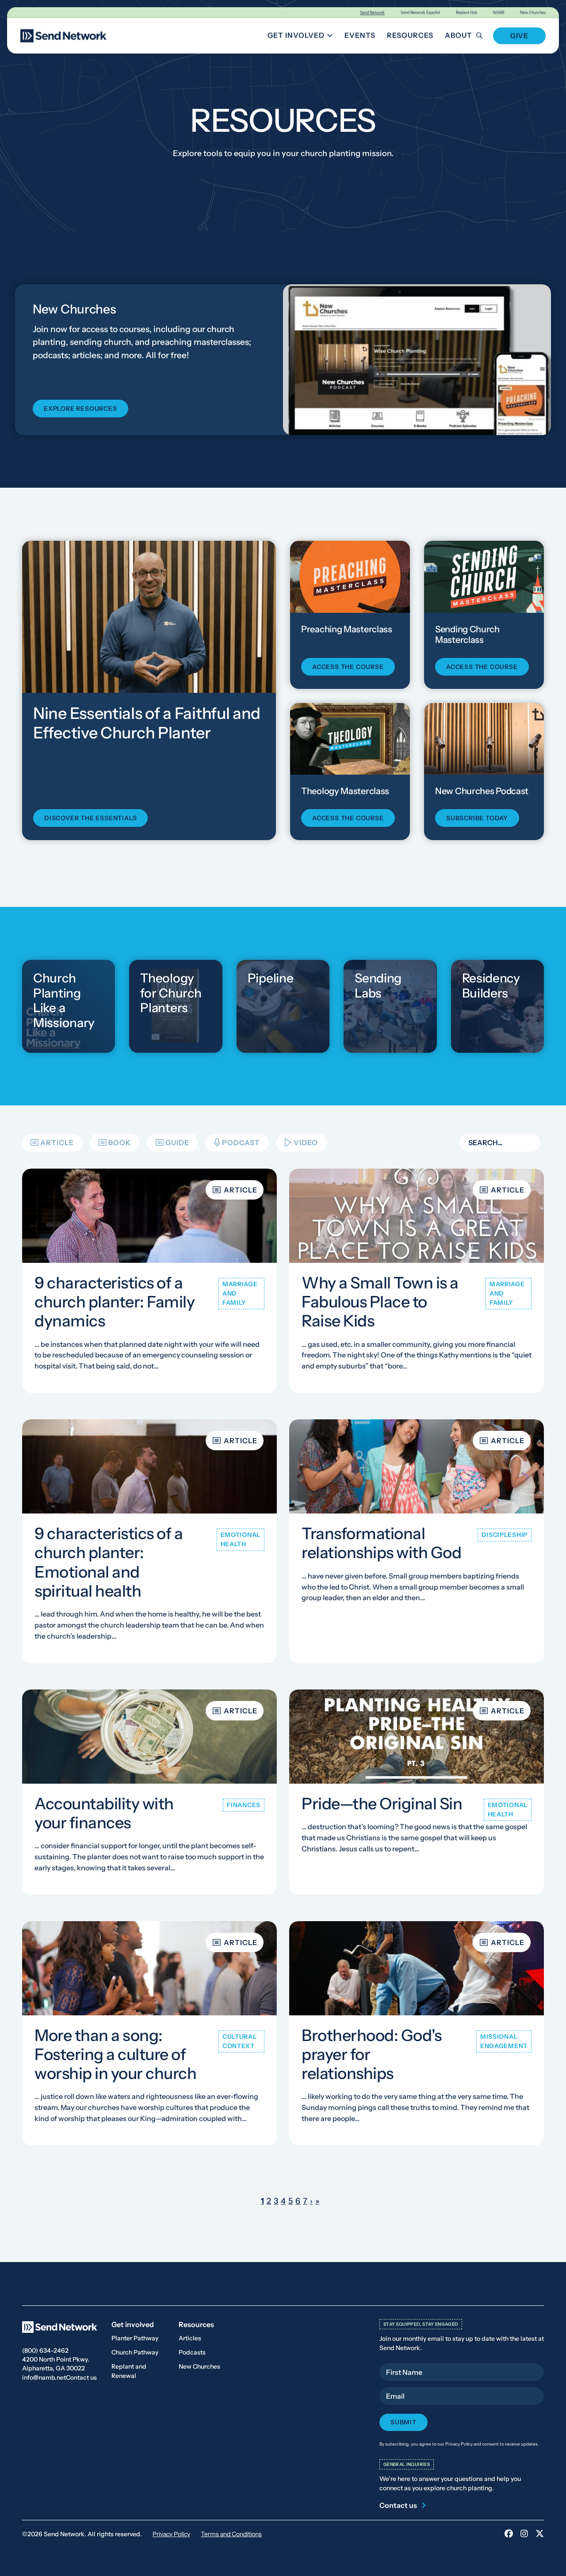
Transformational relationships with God (381, 1543)
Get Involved (302, 37)
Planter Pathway (135, 2338)
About (459, 35)
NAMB (499, 13)
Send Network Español (420, 13)
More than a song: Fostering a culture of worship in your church (115, 2054)
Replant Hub (467, 13)
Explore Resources (80, 409)
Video (306, 1143)
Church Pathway (135, 2352)
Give (519, 36)
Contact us (81, 2377)
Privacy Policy (171, 2534)
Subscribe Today (477, 818)
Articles (190, 2338)
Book (120, 1143)
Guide (177, 1143)
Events (360, 35)
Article (57, 1143)
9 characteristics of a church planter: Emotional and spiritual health (109, 1563)
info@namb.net (44, 2377)
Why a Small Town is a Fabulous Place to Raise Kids (380, 1302)
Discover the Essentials (90, 818)
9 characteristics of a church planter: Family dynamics (115, 1302)
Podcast (241, 1143)
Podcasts (192, 2352)
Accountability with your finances (104, 1813)
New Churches (533, 13)
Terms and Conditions (231, 2534)
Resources (410, 35)
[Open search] (484, 36)
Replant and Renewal (129, 2371)
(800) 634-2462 (45, 2351)
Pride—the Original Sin (382, 1804)
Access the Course (348, 666)
